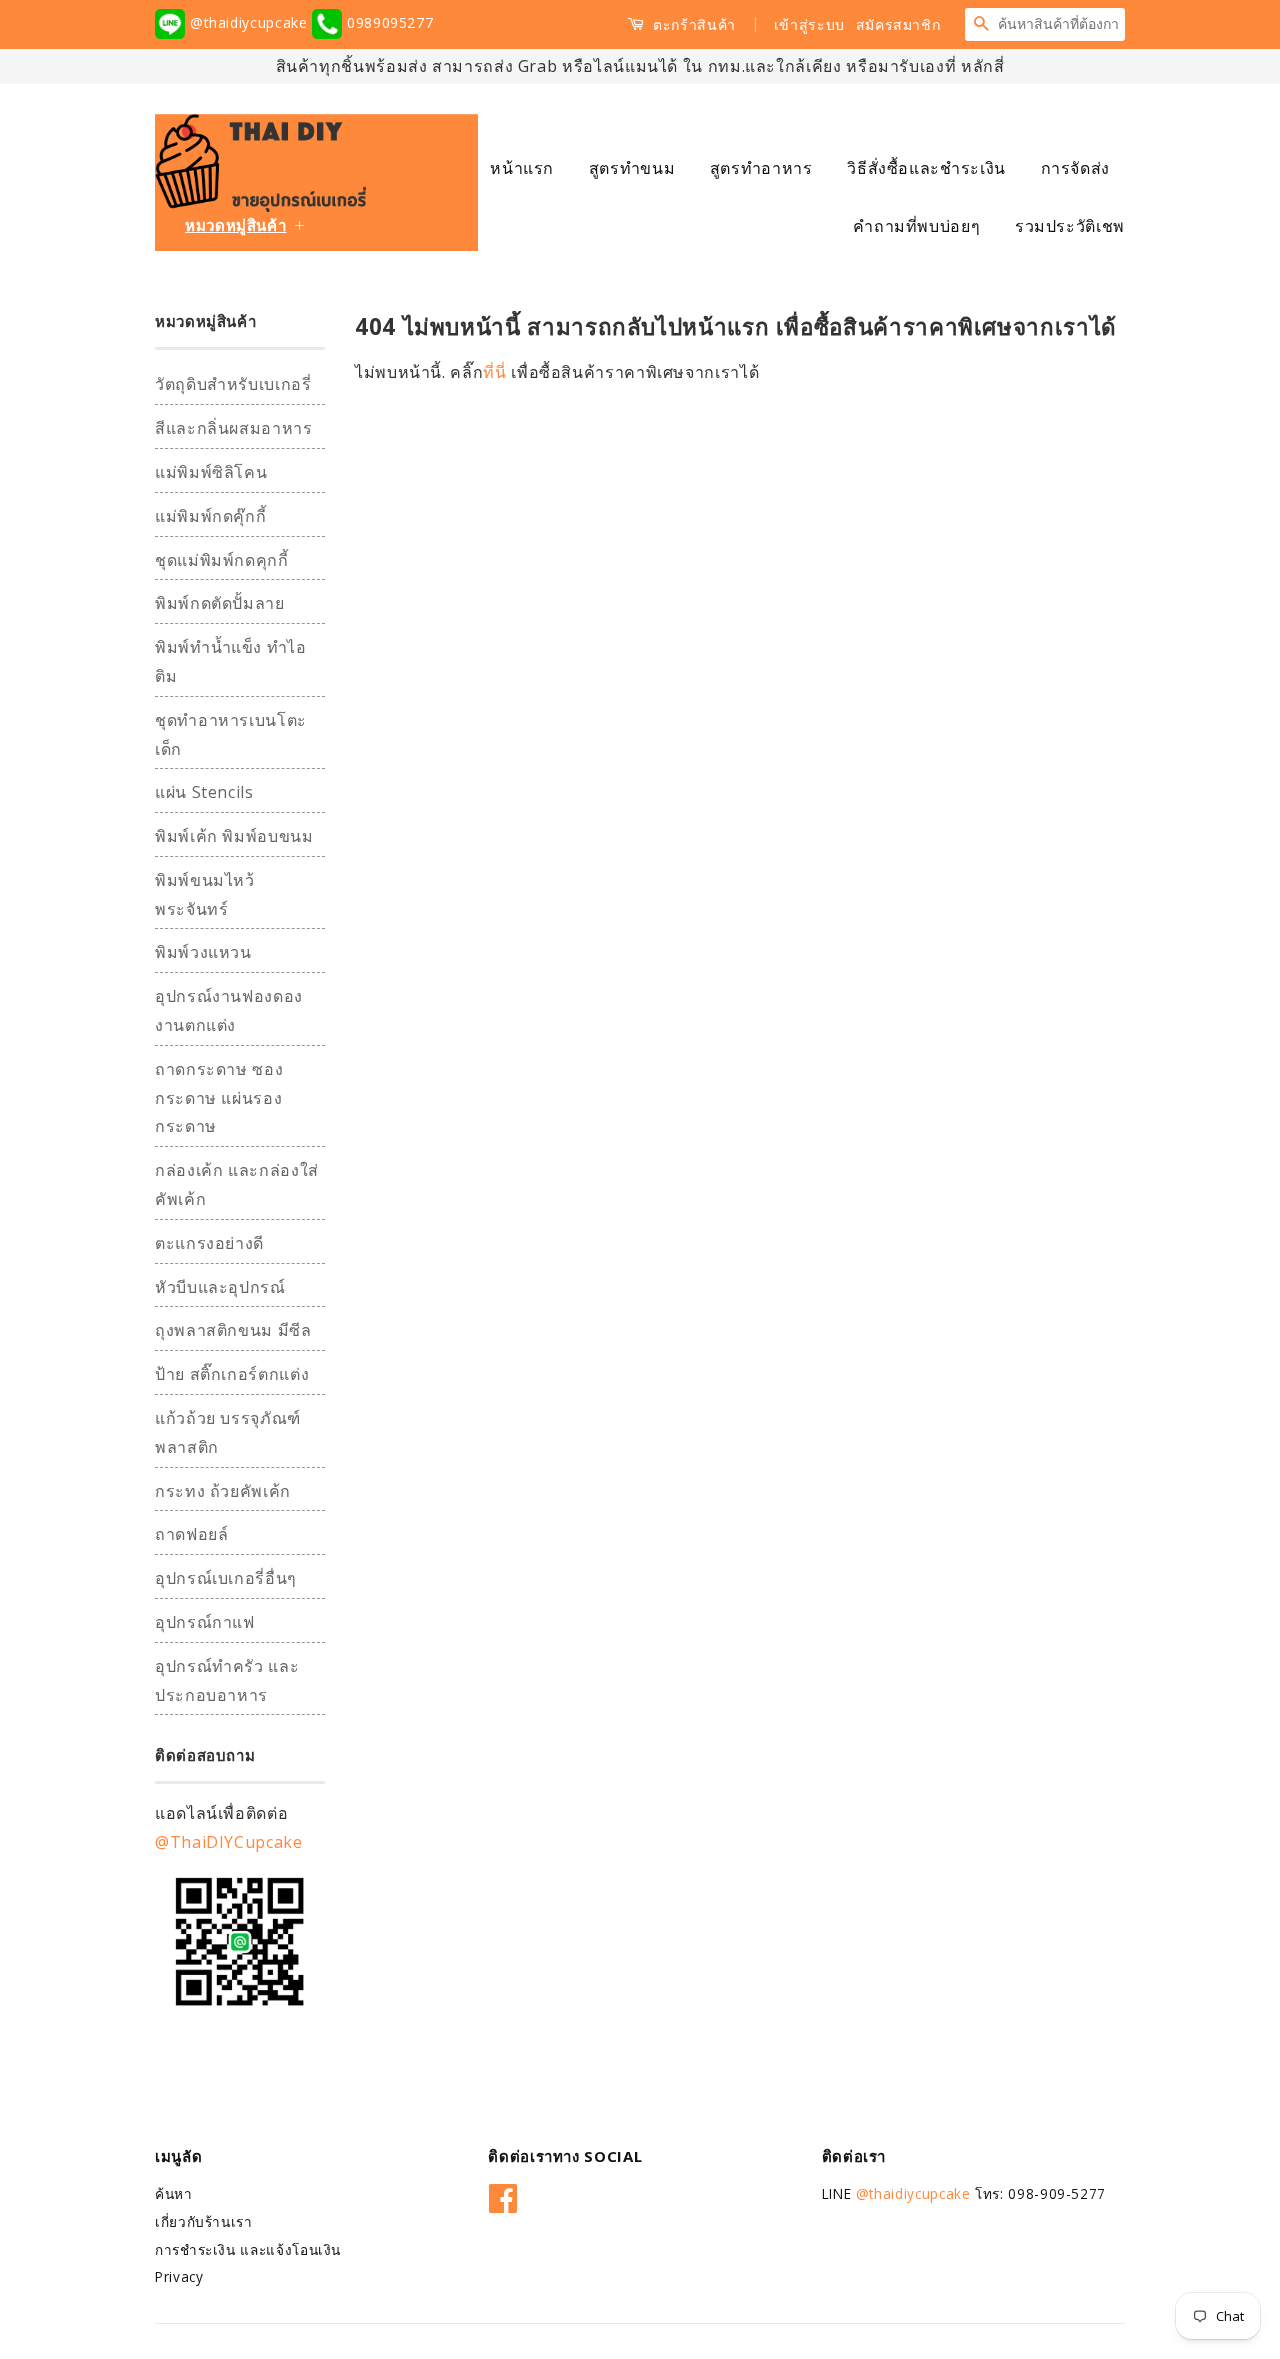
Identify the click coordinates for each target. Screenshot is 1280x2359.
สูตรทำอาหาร (761, 168)
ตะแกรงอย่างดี (209, 1243)
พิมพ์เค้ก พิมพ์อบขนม (234, 836)
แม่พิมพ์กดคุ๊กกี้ (210, 516)
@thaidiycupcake (248, 22)
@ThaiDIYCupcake (229, 1842)
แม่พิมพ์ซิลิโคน (211, 472)
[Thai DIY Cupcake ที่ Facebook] (503, 2194)
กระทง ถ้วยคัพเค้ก (223, 1491)
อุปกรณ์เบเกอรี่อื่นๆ (226, 1578)
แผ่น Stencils (204, 792)
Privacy (179, 2276)
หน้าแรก (522, 168)
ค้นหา (174, 2193)
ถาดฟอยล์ (191, 1534)
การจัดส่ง (1075, 168)
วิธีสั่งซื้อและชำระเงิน (926, 168)
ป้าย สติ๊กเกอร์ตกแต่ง (232, 1374)
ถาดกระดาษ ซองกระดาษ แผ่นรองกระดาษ (219, 1098)
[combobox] (1061, 24)
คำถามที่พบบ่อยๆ (916, 226)
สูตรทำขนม (632, 168)
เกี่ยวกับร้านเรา (204, 2221)
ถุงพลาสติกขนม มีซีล (233, 1330)
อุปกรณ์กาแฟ (205, 1622)
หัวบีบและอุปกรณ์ (220, 1287)
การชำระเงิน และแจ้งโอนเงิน (248, 2249)
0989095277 (387, 22)
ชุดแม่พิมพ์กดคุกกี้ (222, 560)
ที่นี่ (497, 372)
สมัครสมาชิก (898, 24)
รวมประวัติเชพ (1070, 226)
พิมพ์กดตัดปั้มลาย (220, 603)
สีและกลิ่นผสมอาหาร (234, 428)
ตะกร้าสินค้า (692, 24)
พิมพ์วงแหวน (203, 952)
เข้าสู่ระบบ (809, 24)
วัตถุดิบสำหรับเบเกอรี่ (233, 384)
